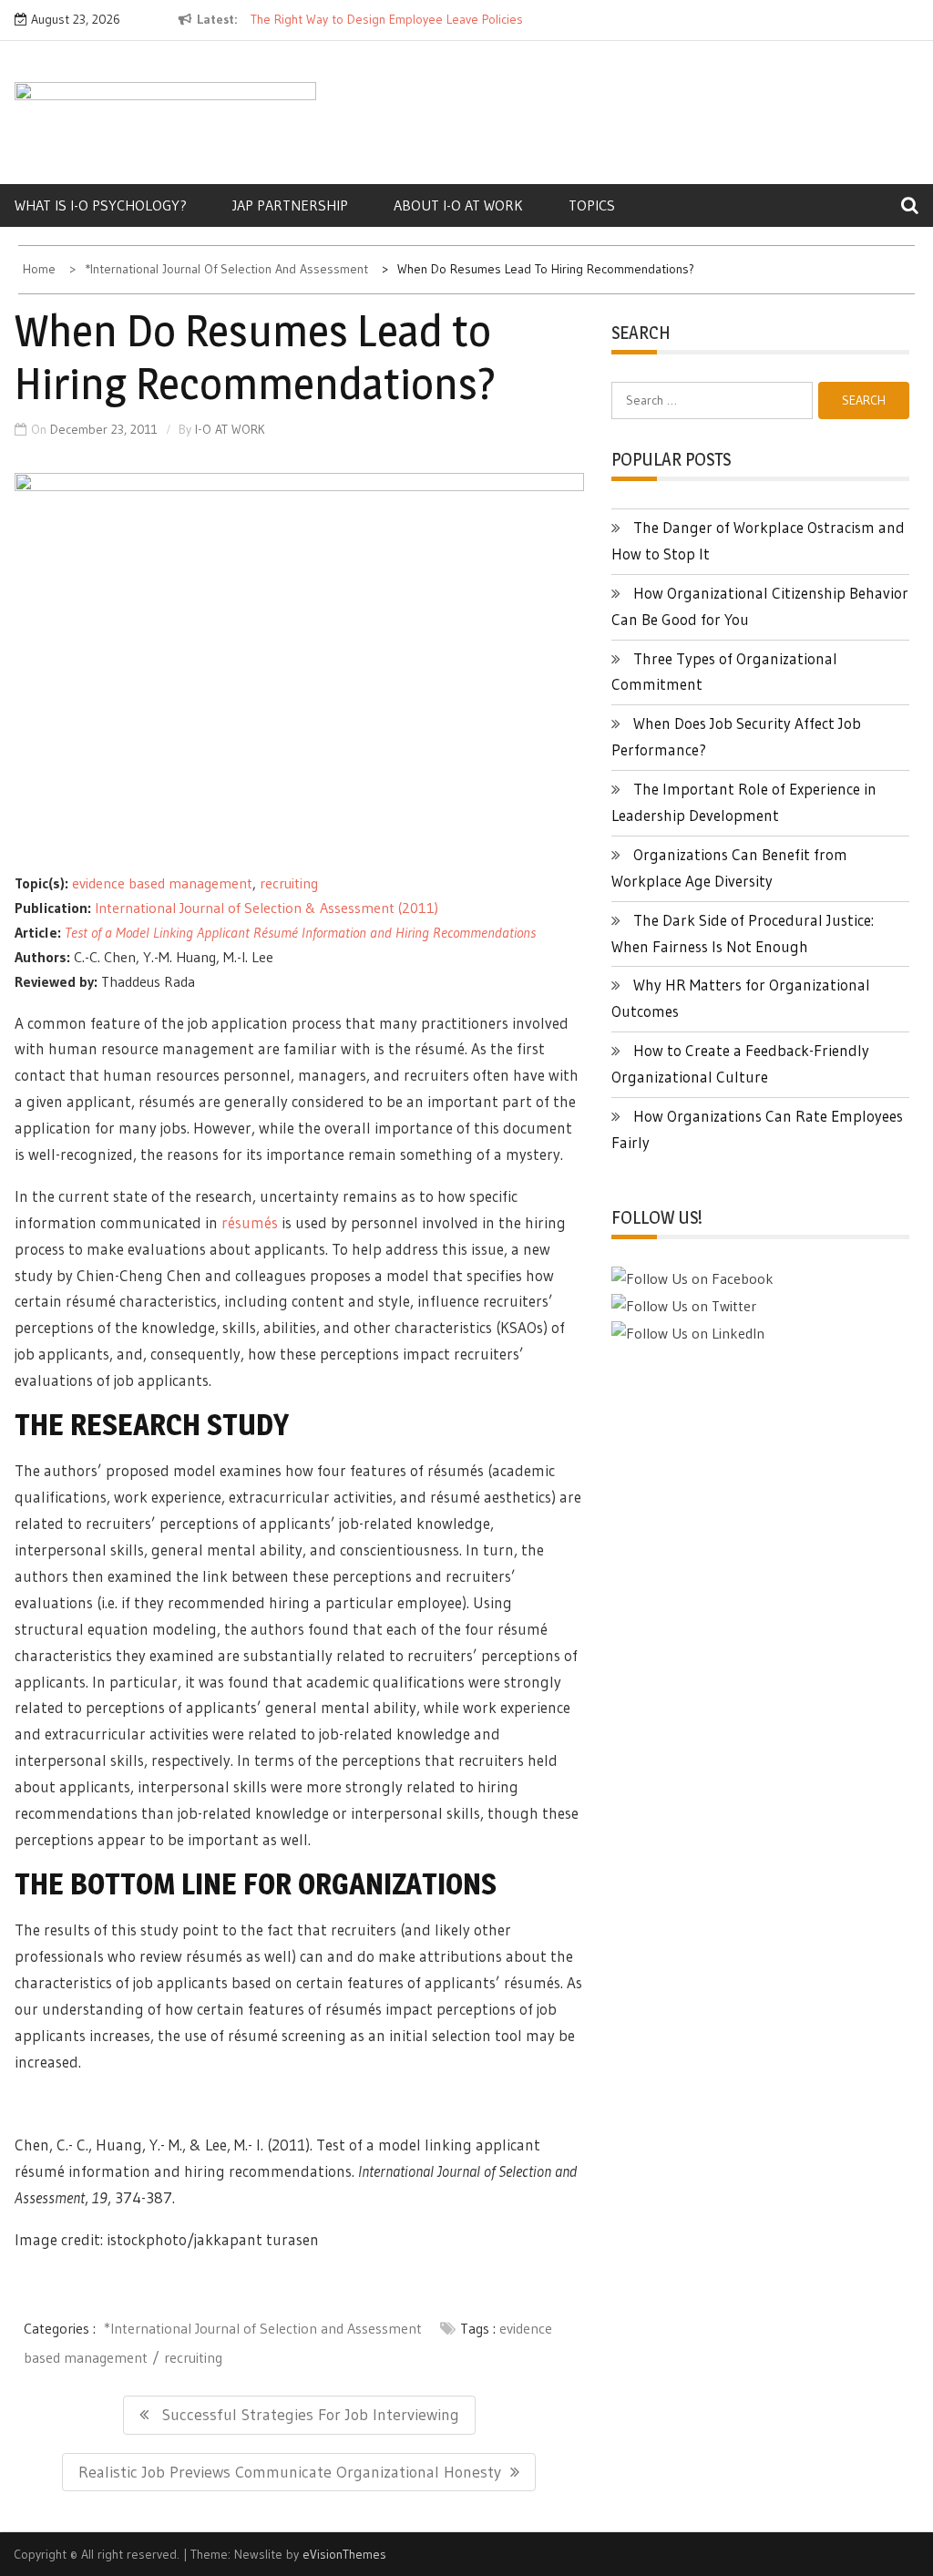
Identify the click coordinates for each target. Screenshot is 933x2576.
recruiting (289, 883)
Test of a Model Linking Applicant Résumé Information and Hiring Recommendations (300, 932)
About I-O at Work (458, 205)
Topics (592, 205)
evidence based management (162, 883)
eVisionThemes (344, 2554)
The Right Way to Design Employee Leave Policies (387, 19)
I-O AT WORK (230, 429)
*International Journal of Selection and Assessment (263, 2328)
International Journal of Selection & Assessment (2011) (267, 908)
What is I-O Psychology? (101, 205)
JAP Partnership (290, 205)
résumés (250, 1222)
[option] (390, 20)
